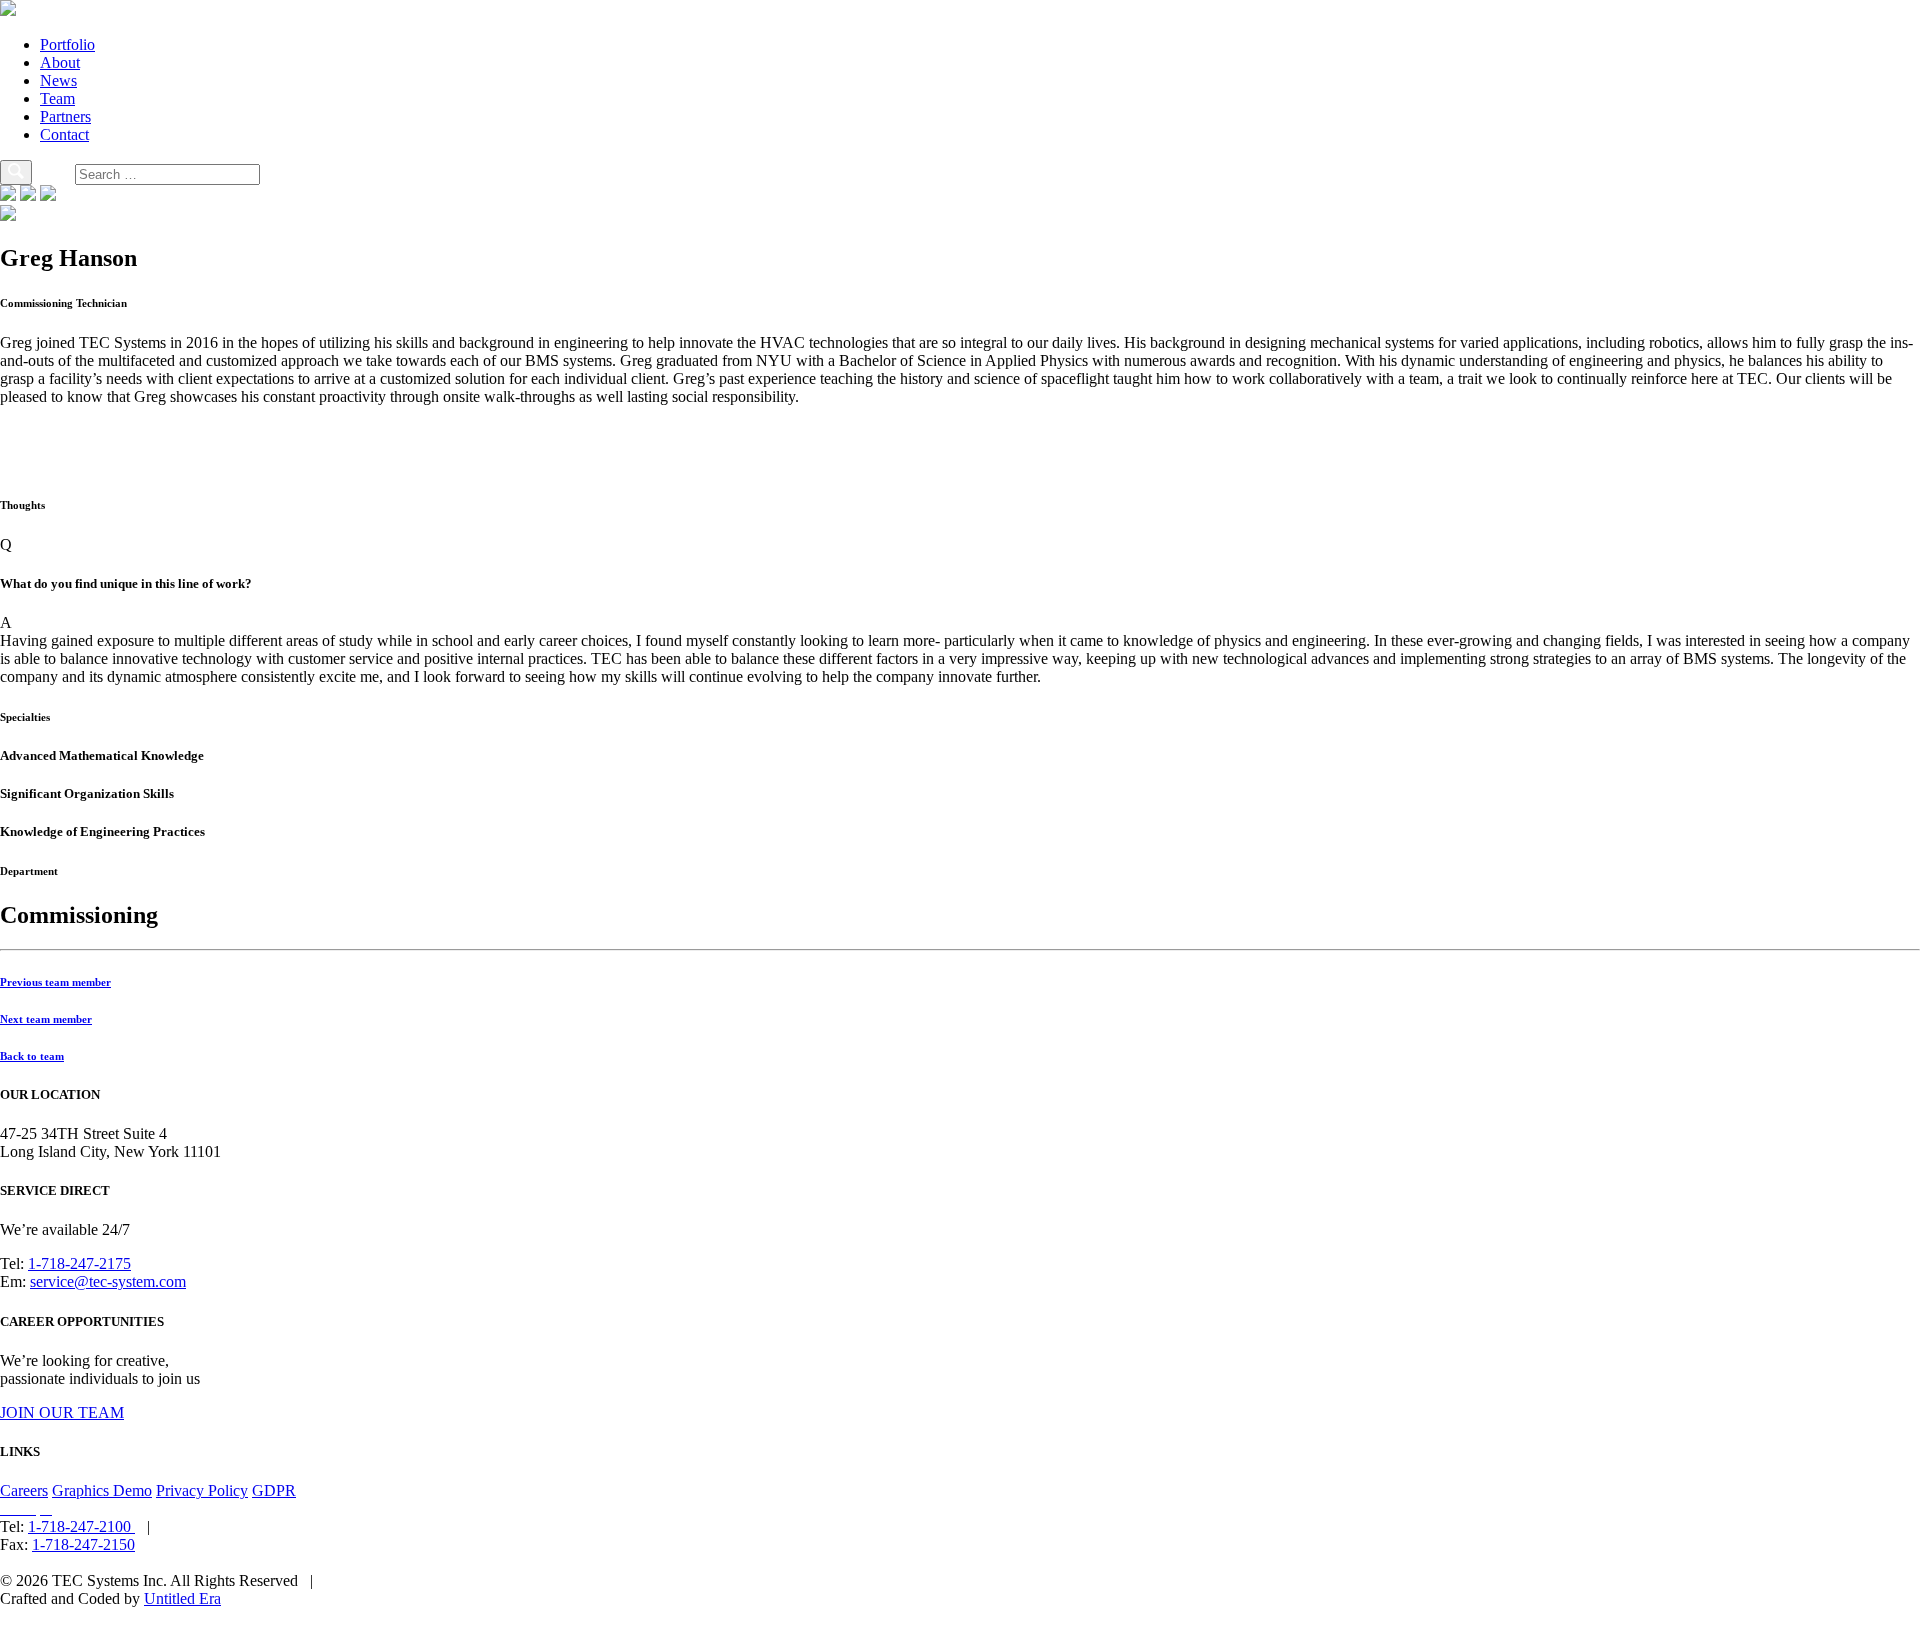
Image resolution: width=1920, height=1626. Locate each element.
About (60, 62)
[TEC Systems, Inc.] (8, 10)
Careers (24, 1490)
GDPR (274, 1490)
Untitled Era (182, 1598)
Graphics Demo (102, 1490)
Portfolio (67, 44)
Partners (65, 116)
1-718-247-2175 (79, 1263)
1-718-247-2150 (83, 1544)
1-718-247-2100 (81, 1526)
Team (57, 98)
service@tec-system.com (108, 1281)
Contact (64, 134)
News (58, 80)
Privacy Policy (202, 1490)
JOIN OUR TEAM (62, 1412)
